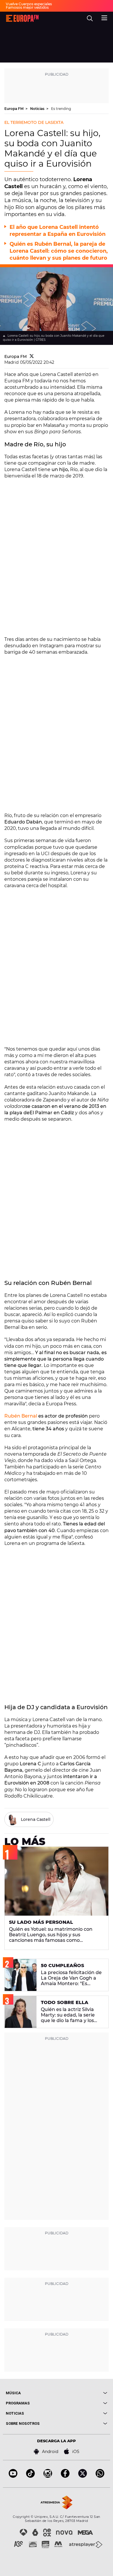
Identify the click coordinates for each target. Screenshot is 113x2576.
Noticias (38, 109)
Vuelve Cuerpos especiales (29, 4)
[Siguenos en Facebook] (65, 2476)
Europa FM (14, 109)
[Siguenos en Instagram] (48, 2476)
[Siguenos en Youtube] (13, 2476)
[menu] (104, 17)
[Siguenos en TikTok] (30, 2476)
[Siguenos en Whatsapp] (100, 2476)
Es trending (61, 109)
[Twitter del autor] (32, 356)
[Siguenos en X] (83, 2476)
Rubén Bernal (21, 1416)
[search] (90, 18)
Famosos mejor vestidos (27, 7)
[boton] (82, 2393)
